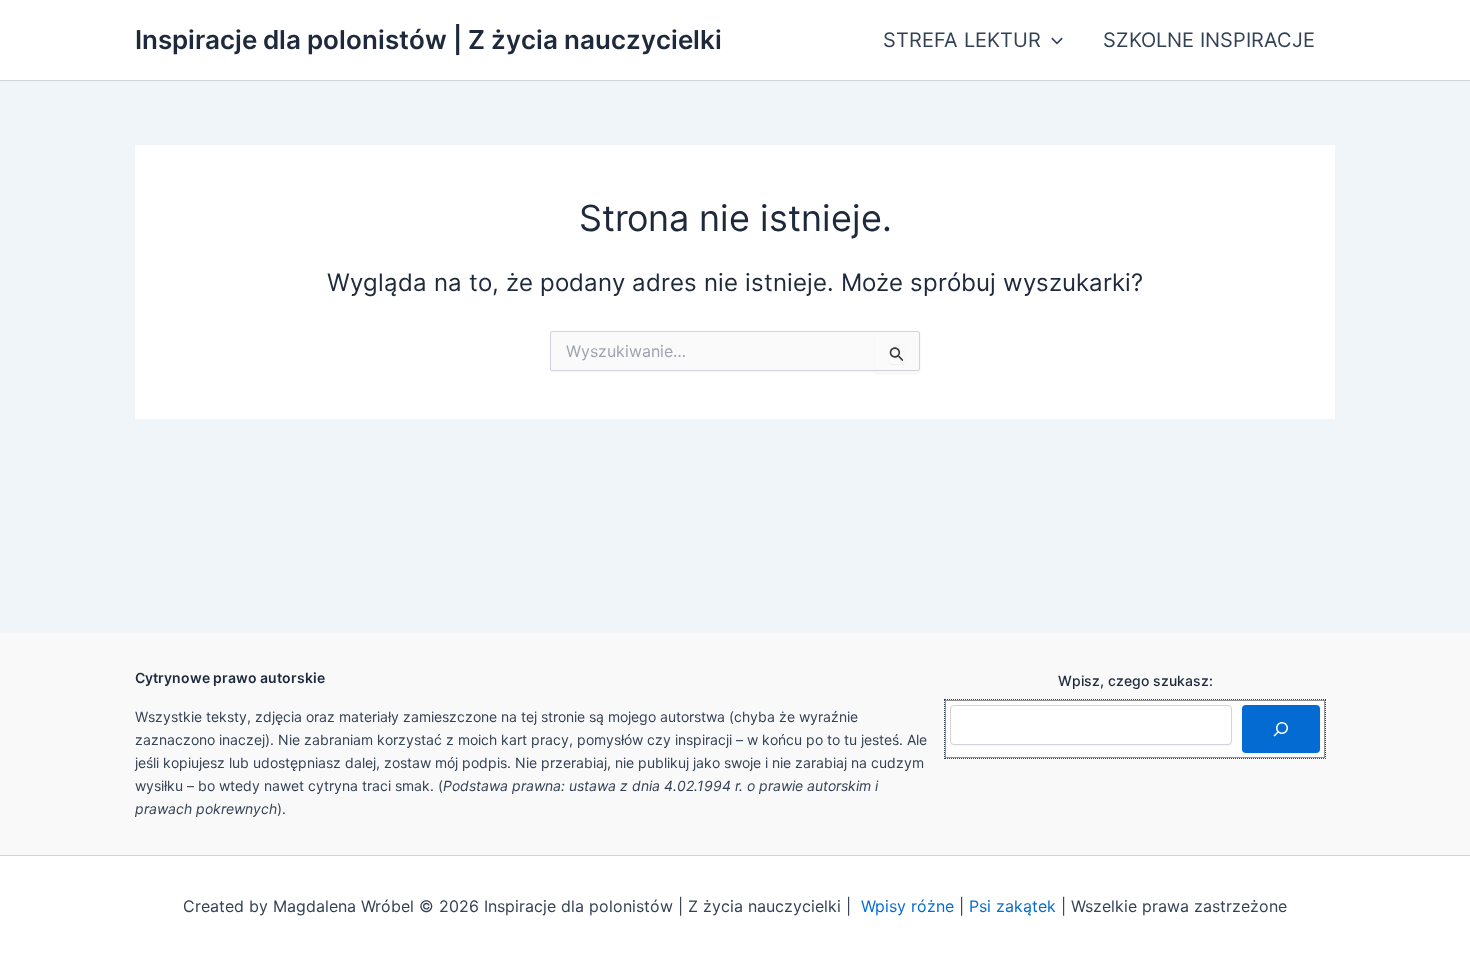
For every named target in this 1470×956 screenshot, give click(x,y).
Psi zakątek (1012, 906)
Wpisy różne (907, 906)
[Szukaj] (1281, 729)
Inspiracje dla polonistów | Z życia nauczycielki (428, 39)
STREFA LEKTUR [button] (962, 40)
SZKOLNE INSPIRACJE (1209, 40)
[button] (1052, 40)
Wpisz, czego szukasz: (1135, 680)
